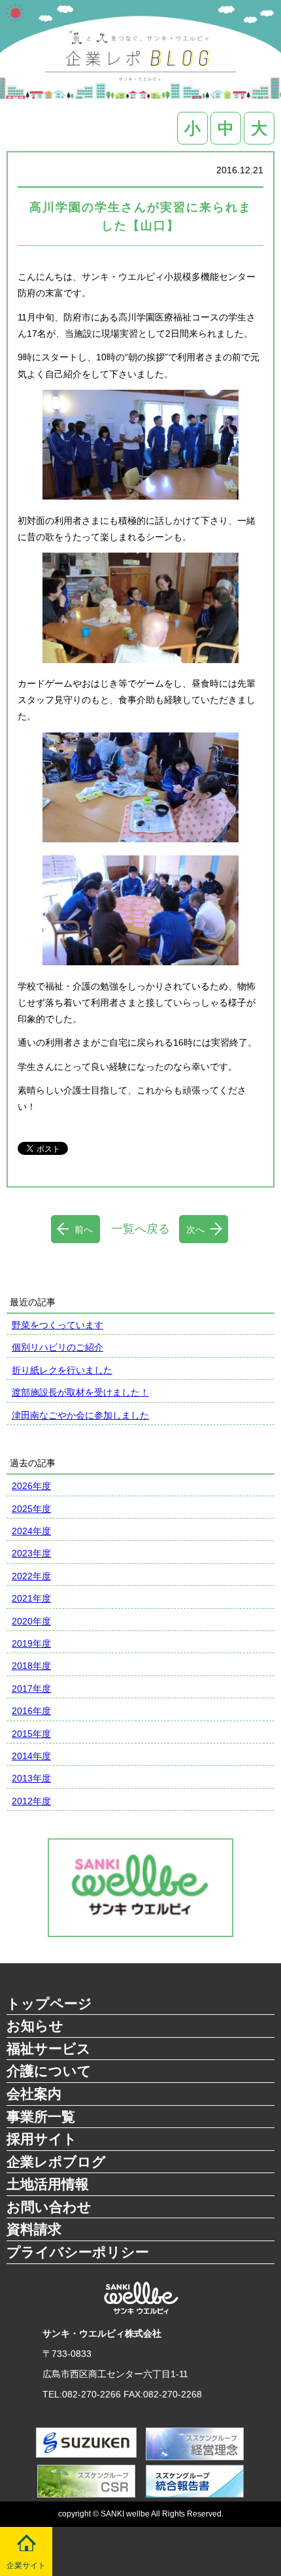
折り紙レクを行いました (62, 1370)
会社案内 (34, 2094)
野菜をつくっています (58, 1325)
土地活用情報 (48, 2184)
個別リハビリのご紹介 (58, 1347)
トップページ (49, 2003)
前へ (84, 1229)
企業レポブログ (56, 2162)
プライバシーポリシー (78, 2252)
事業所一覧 (41, 2117)
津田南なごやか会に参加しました (80, 1415)
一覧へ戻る (140, 1229)
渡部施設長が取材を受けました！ (80, 1392)
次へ (195, 1229)
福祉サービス (49, 2049)
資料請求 (34, 2229)
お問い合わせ (49, 2207)
